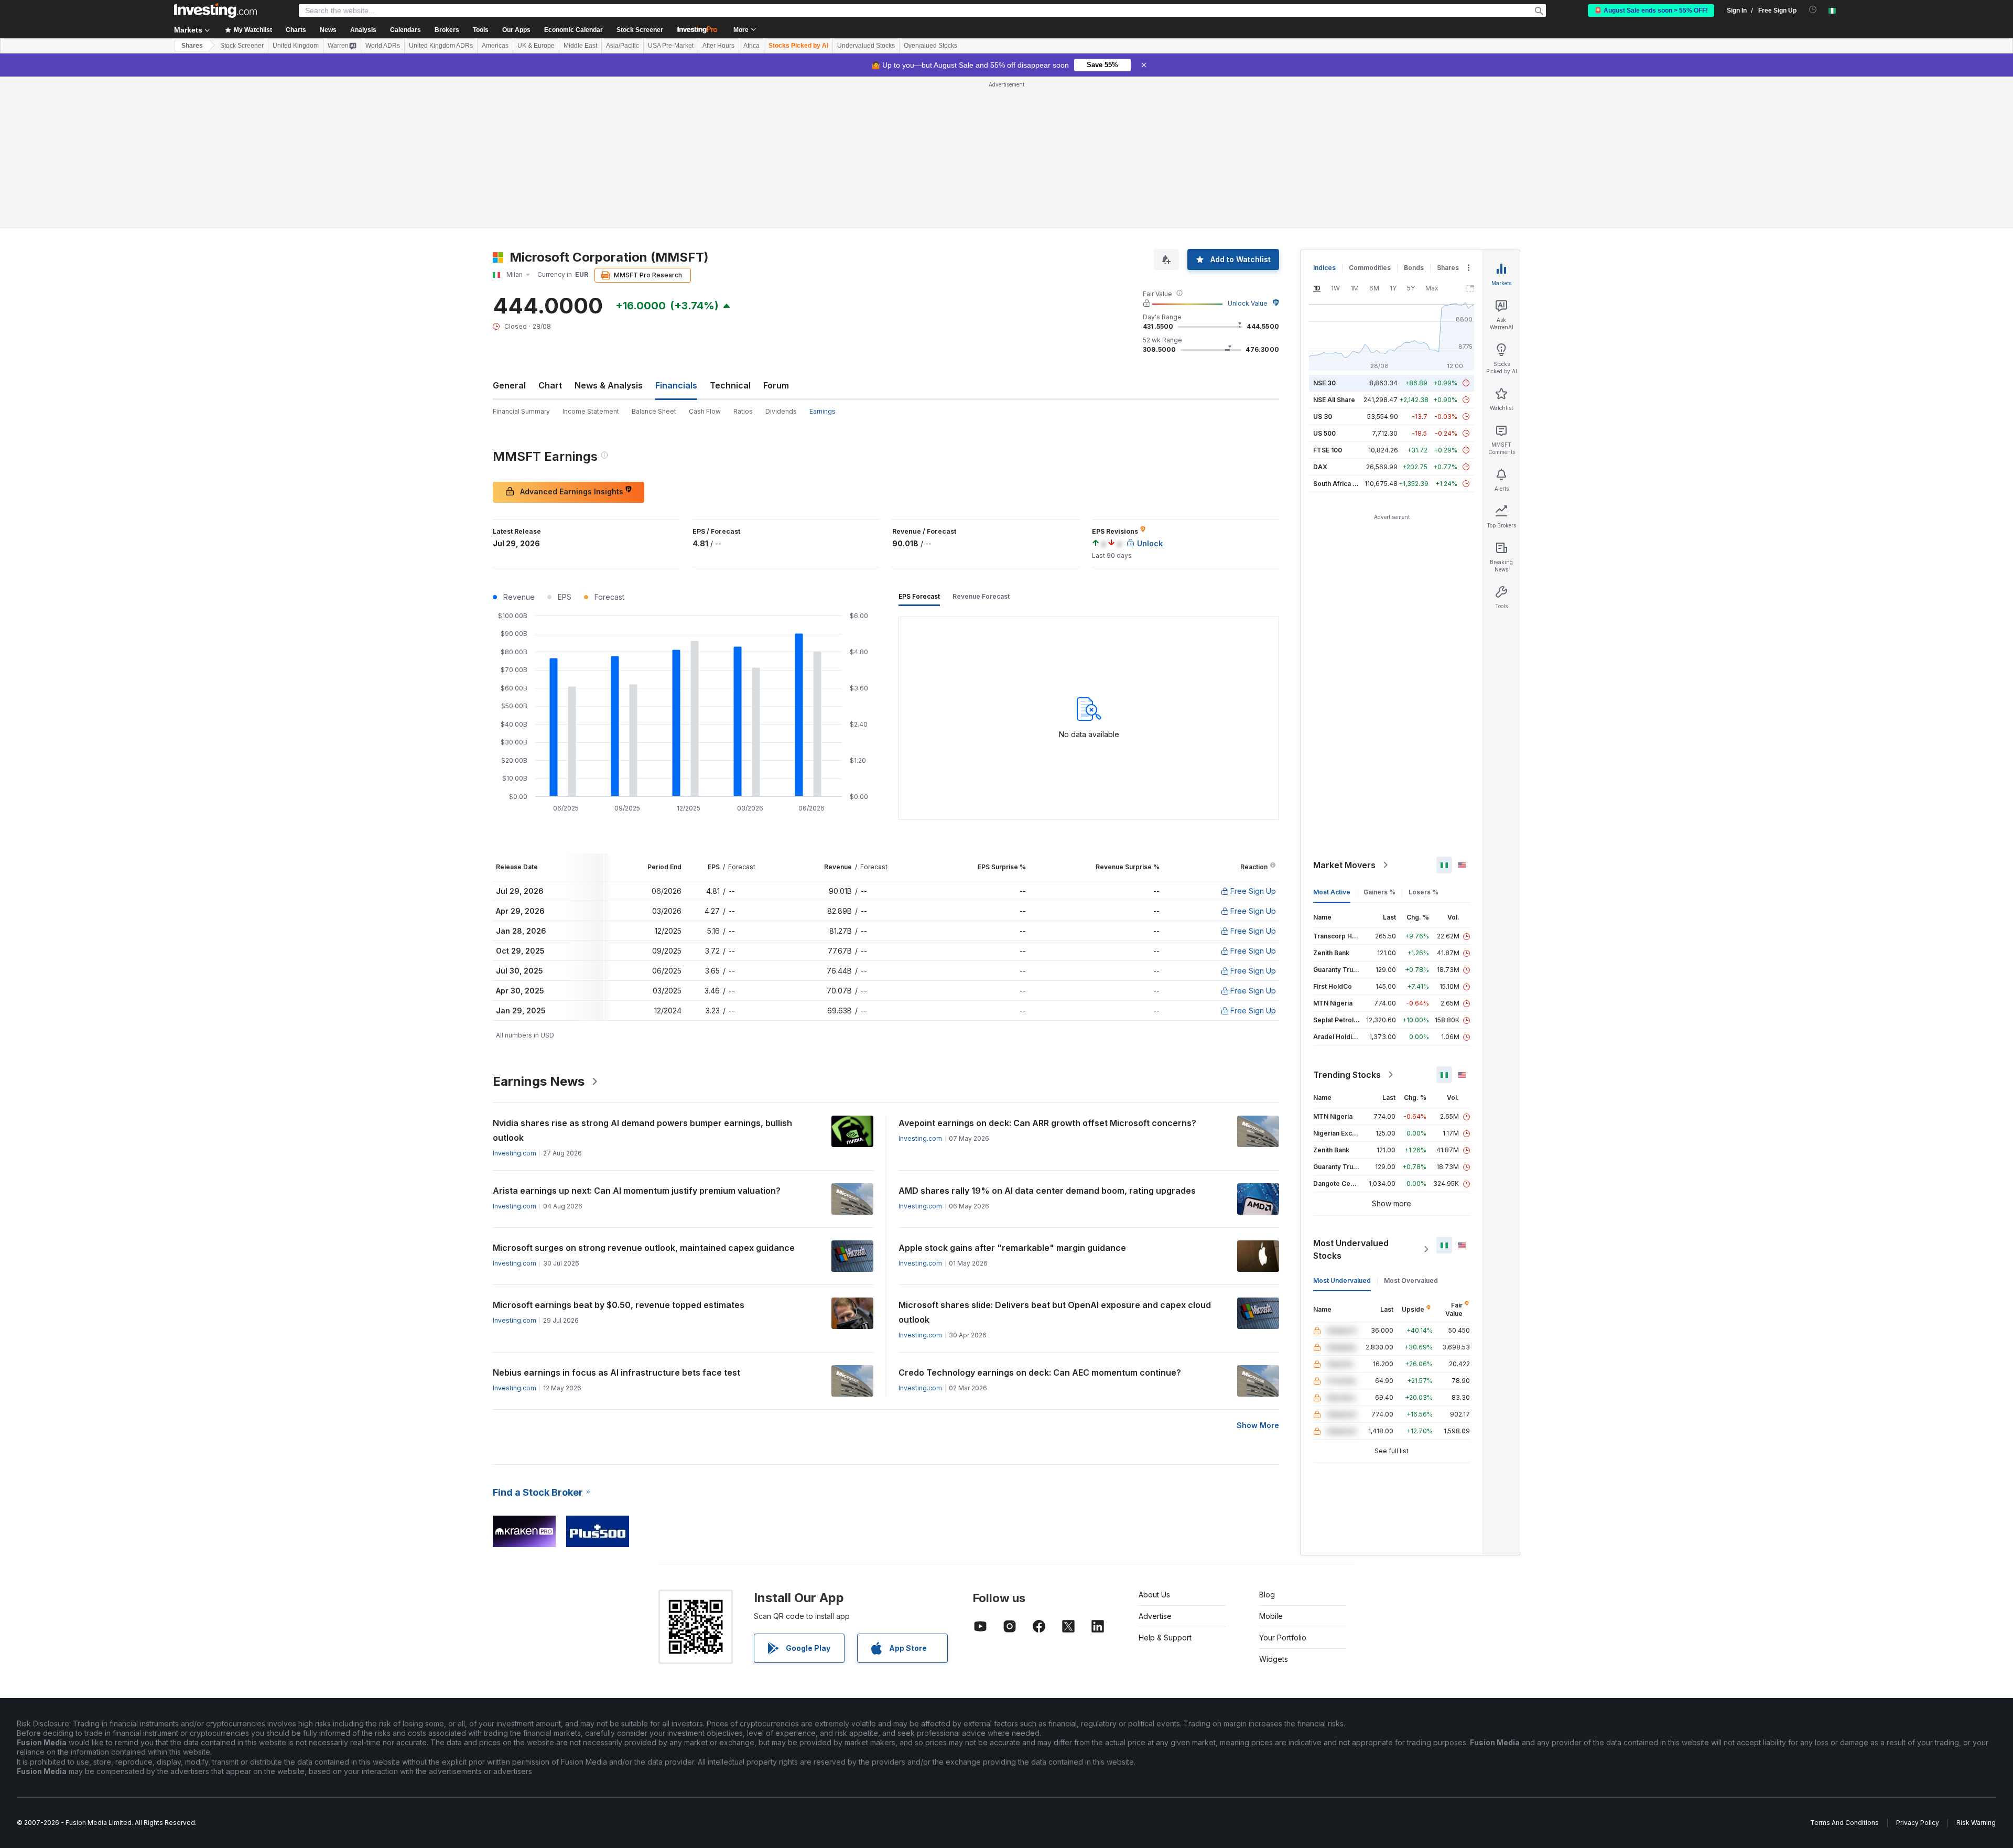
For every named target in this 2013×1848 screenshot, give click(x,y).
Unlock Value (1248, 303)
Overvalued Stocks (930, 46)
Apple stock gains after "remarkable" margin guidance (1012, 1248)
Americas (495, 46)
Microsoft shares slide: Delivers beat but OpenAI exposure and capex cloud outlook (1055, 1312)
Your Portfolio (1283, 1638)
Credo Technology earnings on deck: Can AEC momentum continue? (1040, 1373)
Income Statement (591, 411)
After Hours (718, 46)
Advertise (1155, 1616)
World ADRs (383, 46)
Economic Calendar (573, 30)
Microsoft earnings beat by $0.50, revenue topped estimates (619, 1305)
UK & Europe (536, 46)
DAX (1320, 467)
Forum (776, 385)
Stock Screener (640, 30)
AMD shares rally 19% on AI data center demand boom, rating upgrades (1047, 1191)
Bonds (1414, 268)
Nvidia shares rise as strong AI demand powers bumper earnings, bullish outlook (642, 1130)
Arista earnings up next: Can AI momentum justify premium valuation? (637, 1191)
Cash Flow (705, 411)
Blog (1267, 1595)
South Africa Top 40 (1344, 484)
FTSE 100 (1328, 450)
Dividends (781, 411)
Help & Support (1165, 1638)
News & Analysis (609, 385)
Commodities (1370, 268)
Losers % (1424, 892)
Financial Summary (521, 411)
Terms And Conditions (1844, 1823)
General (509, 385)
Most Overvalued (1411, 1280)
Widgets (1274, 1659)
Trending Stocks (1347, 1075)
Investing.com (515, 1153)
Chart (550, 385)
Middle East (580, 46)
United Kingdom (296, 46)
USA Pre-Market (671, 46)
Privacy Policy (1918, 1823)
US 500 (1324, 433)
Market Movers (1344, 865)
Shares (192, 46)
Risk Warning (1976, 1823)
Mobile (1271, 1616)
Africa (751, 46)
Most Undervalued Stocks (1351, 1249)
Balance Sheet (654, 411)
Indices (1324, 268)
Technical (730, 385)
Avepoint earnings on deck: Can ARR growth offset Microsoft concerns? (1047, 1123)
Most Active (1332, 892)
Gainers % (1379, 892)
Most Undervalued (1342, 1280)
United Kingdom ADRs (441, 46)
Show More (1258, 1425)
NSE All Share (1334, 400)
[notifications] (1813, 10)
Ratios (743, 411)
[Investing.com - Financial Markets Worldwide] (215, 10)
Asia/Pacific (623, 46)
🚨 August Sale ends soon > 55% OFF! (1651, 10)
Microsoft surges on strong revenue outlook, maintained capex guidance (644, 1248)
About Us (1154, 1595)
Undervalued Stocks (866, 46)
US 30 (1323, 417)
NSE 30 (1324, 383)
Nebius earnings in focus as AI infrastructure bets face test (616, 1373)
